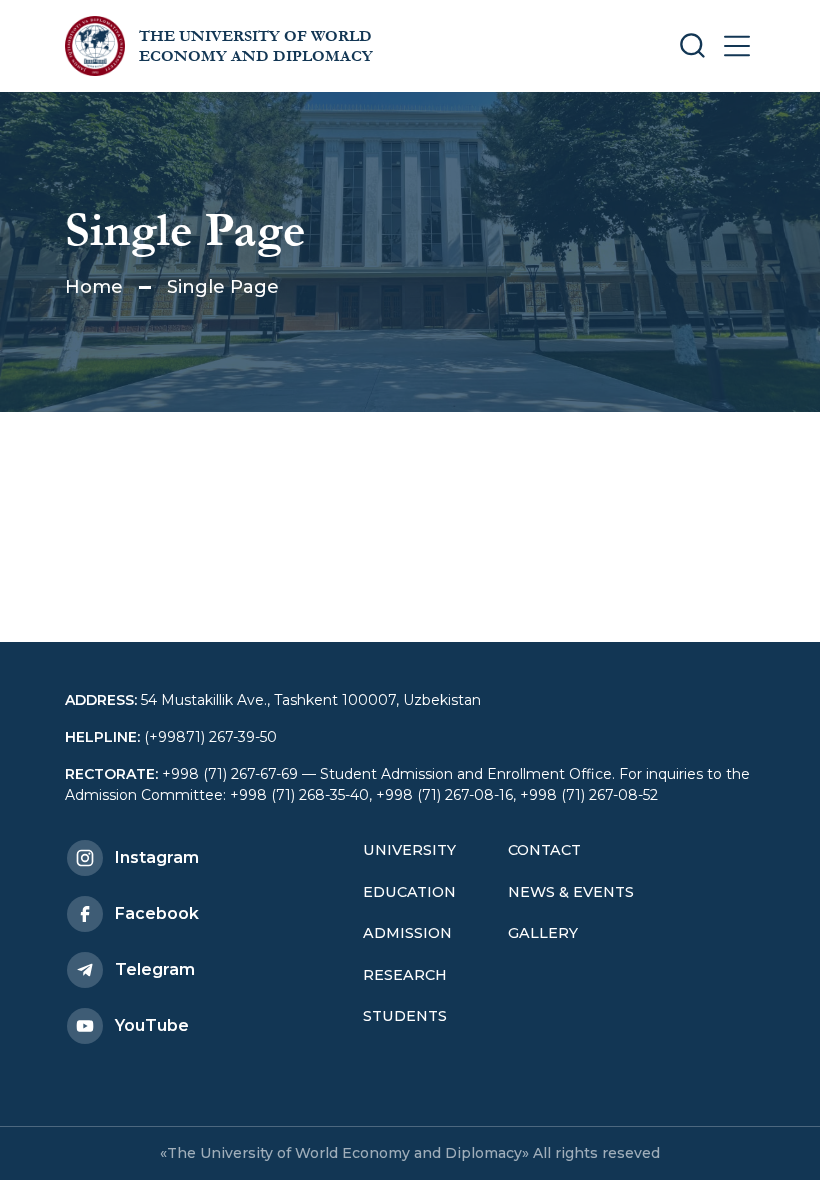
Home (94, 287)
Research (405, 975)
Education (409, 892)
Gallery (543, 933)
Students (405, 1016)
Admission (407, 933)
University (409, 850)
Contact (544, 850)
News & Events (571, 892)
